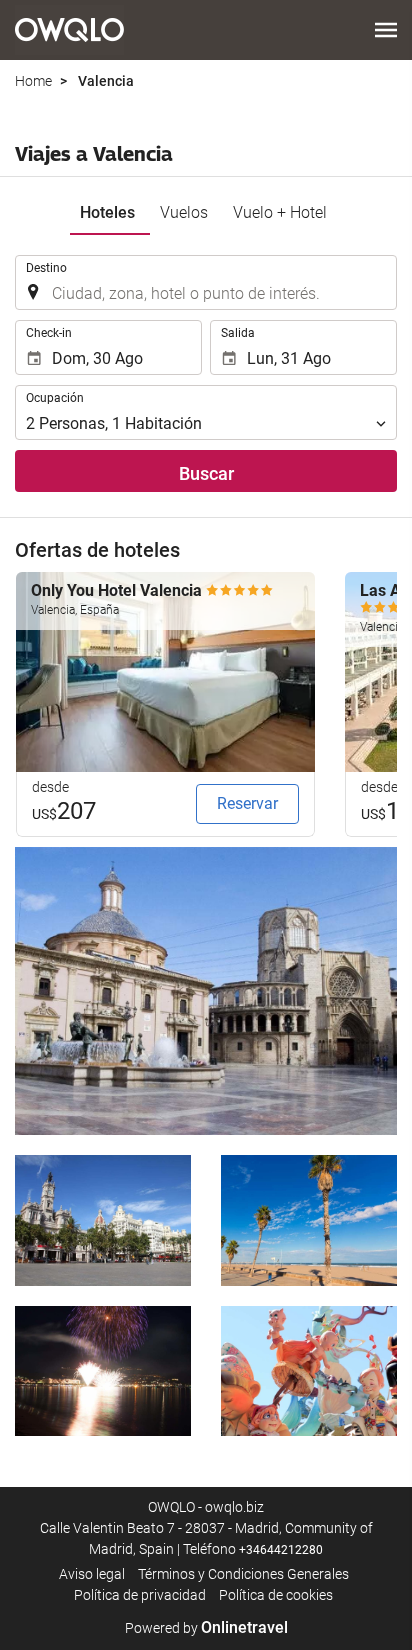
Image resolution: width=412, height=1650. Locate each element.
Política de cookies (276, 1595)
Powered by (206, 1628)
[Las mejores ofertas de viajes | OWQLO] (69, 30)
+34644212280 (281, 1550)
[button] (386, 30)
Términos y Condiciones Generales (243, 1574)
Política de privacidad (140, 1595)
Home (33, 81)
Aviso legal (92, 1574)
